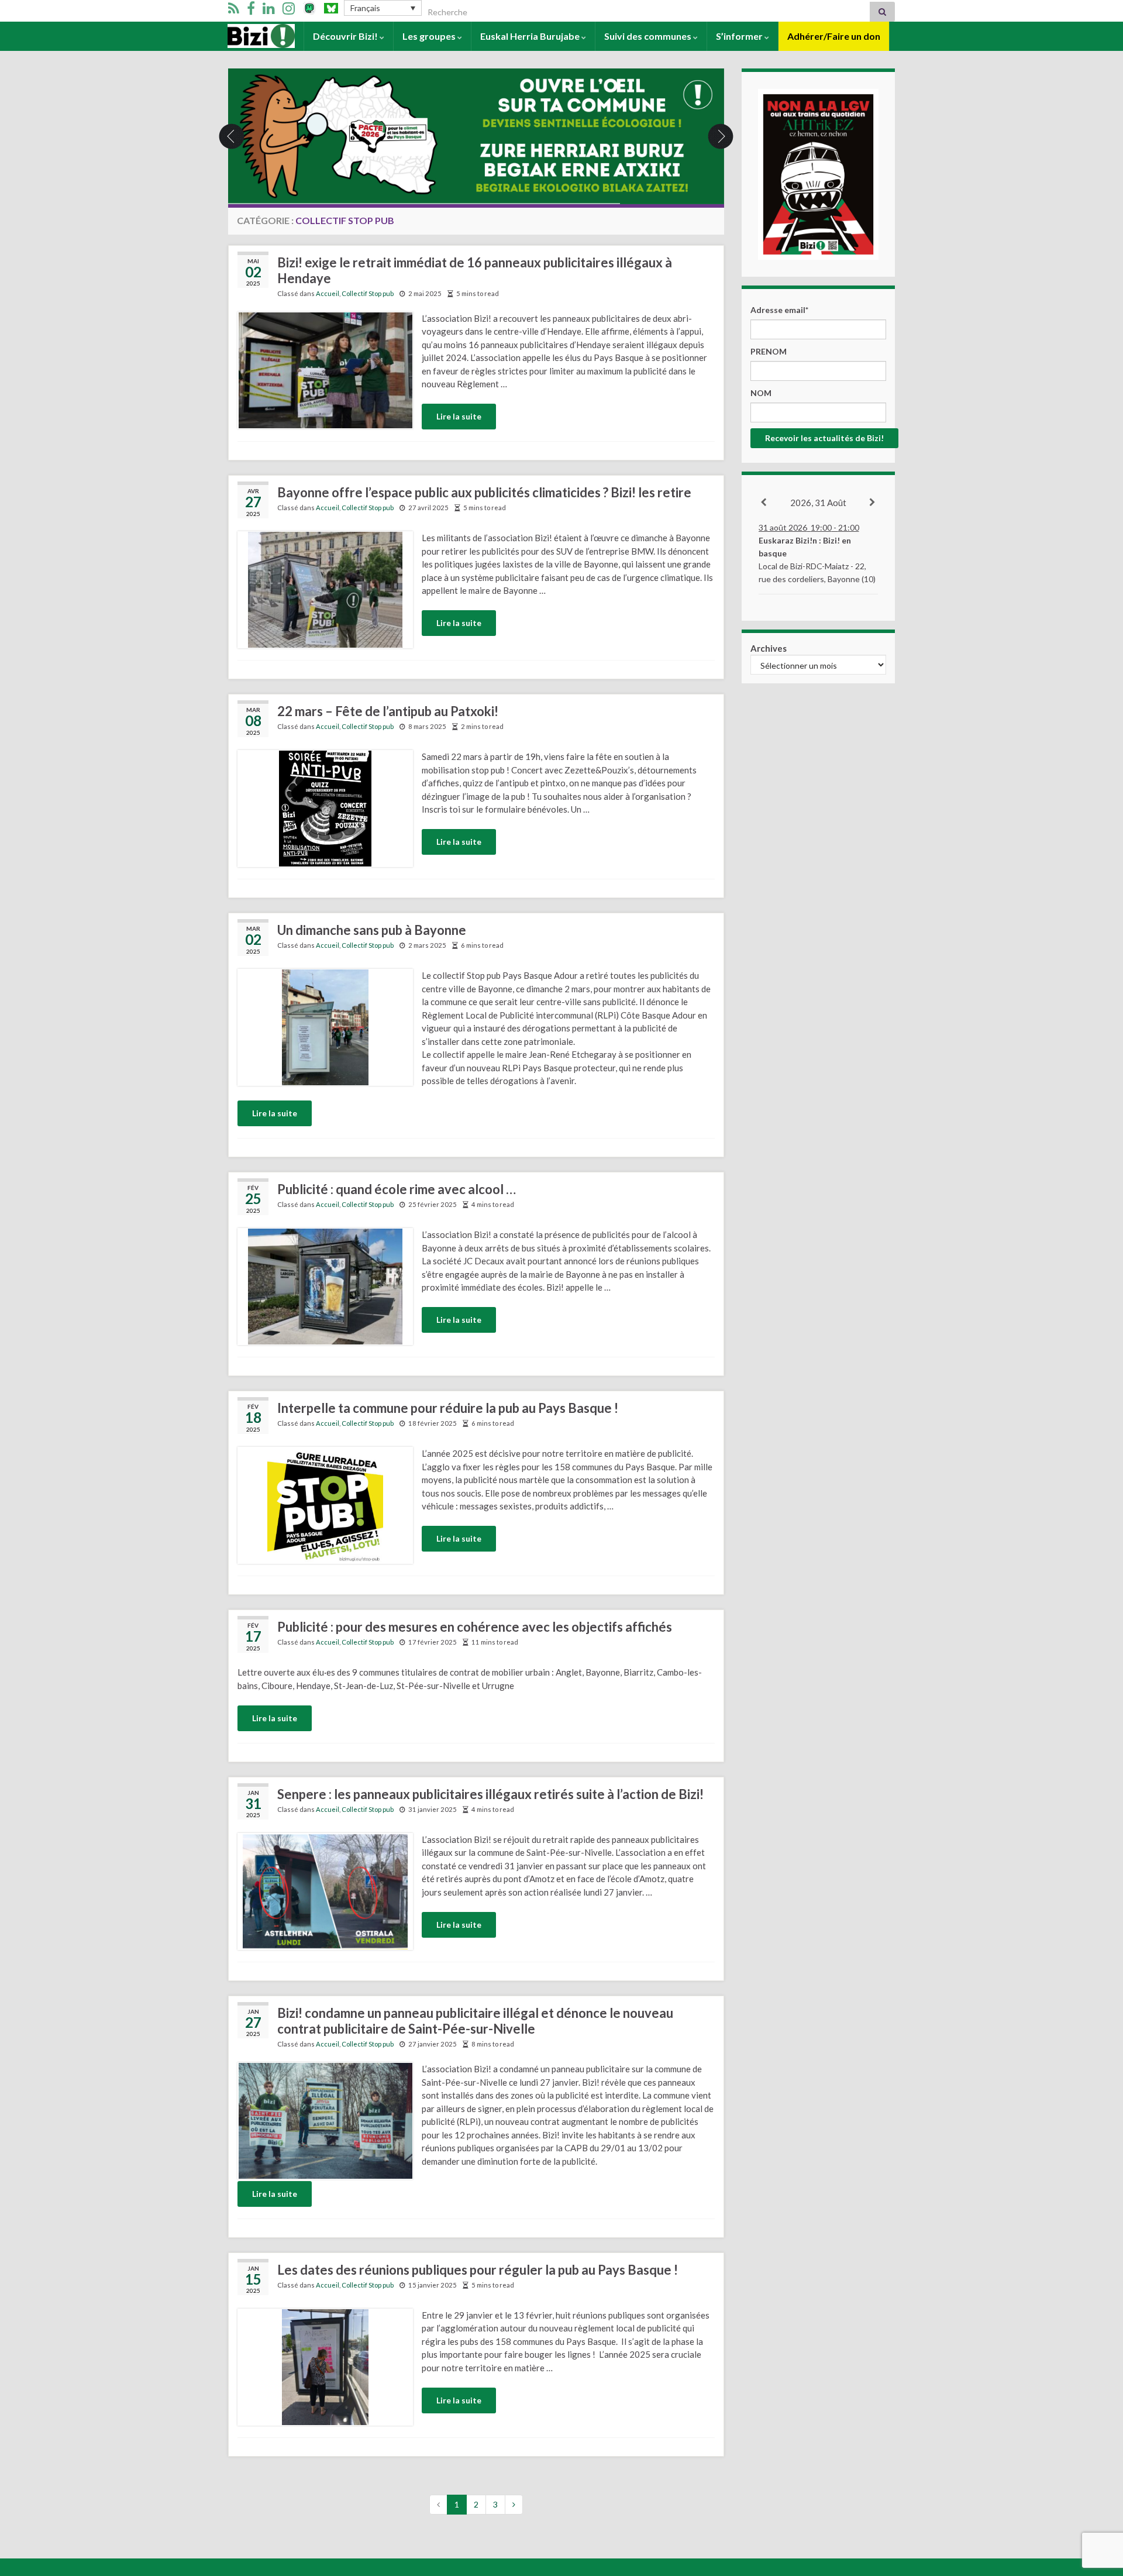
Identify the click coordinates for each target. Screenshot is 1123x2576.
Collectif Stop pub (368, 293)
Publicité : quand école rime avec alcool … (397, 1189)
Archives (769, 648)
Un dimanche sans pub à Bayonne (372, 930)
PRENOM (769, 351)
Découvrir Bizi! (346, 36)
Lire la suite (459, 416)
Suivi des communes (649, 36)
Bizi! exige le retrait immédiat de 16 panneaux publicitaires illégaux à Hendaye (475, 270)
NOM (761, 393)
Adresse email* (779, 310)
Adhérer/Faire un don (834, 36)
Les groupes (430, 36)
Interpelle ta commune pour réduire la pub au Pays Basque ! (448, 1408)
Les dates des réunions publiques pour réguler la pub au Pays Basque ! (478, 2270)
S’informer (740, 36)
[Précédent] (764, 503)
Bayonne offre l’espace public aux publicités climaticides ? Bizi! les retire (484, 492)
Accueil (244, 36)
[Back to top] (1097, 2506)
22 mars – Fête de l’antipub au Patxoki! (388, 711)
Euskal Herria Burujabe (531, 36)
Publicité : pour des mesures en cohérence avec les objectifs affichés (475, 1627)
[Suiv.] (873, 503)
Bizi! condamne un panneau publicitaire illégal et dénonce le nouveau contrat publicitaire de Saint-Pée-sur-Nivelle (475, 2021)
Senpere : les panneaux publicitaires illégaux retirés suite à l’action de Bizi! (490, 1794)
